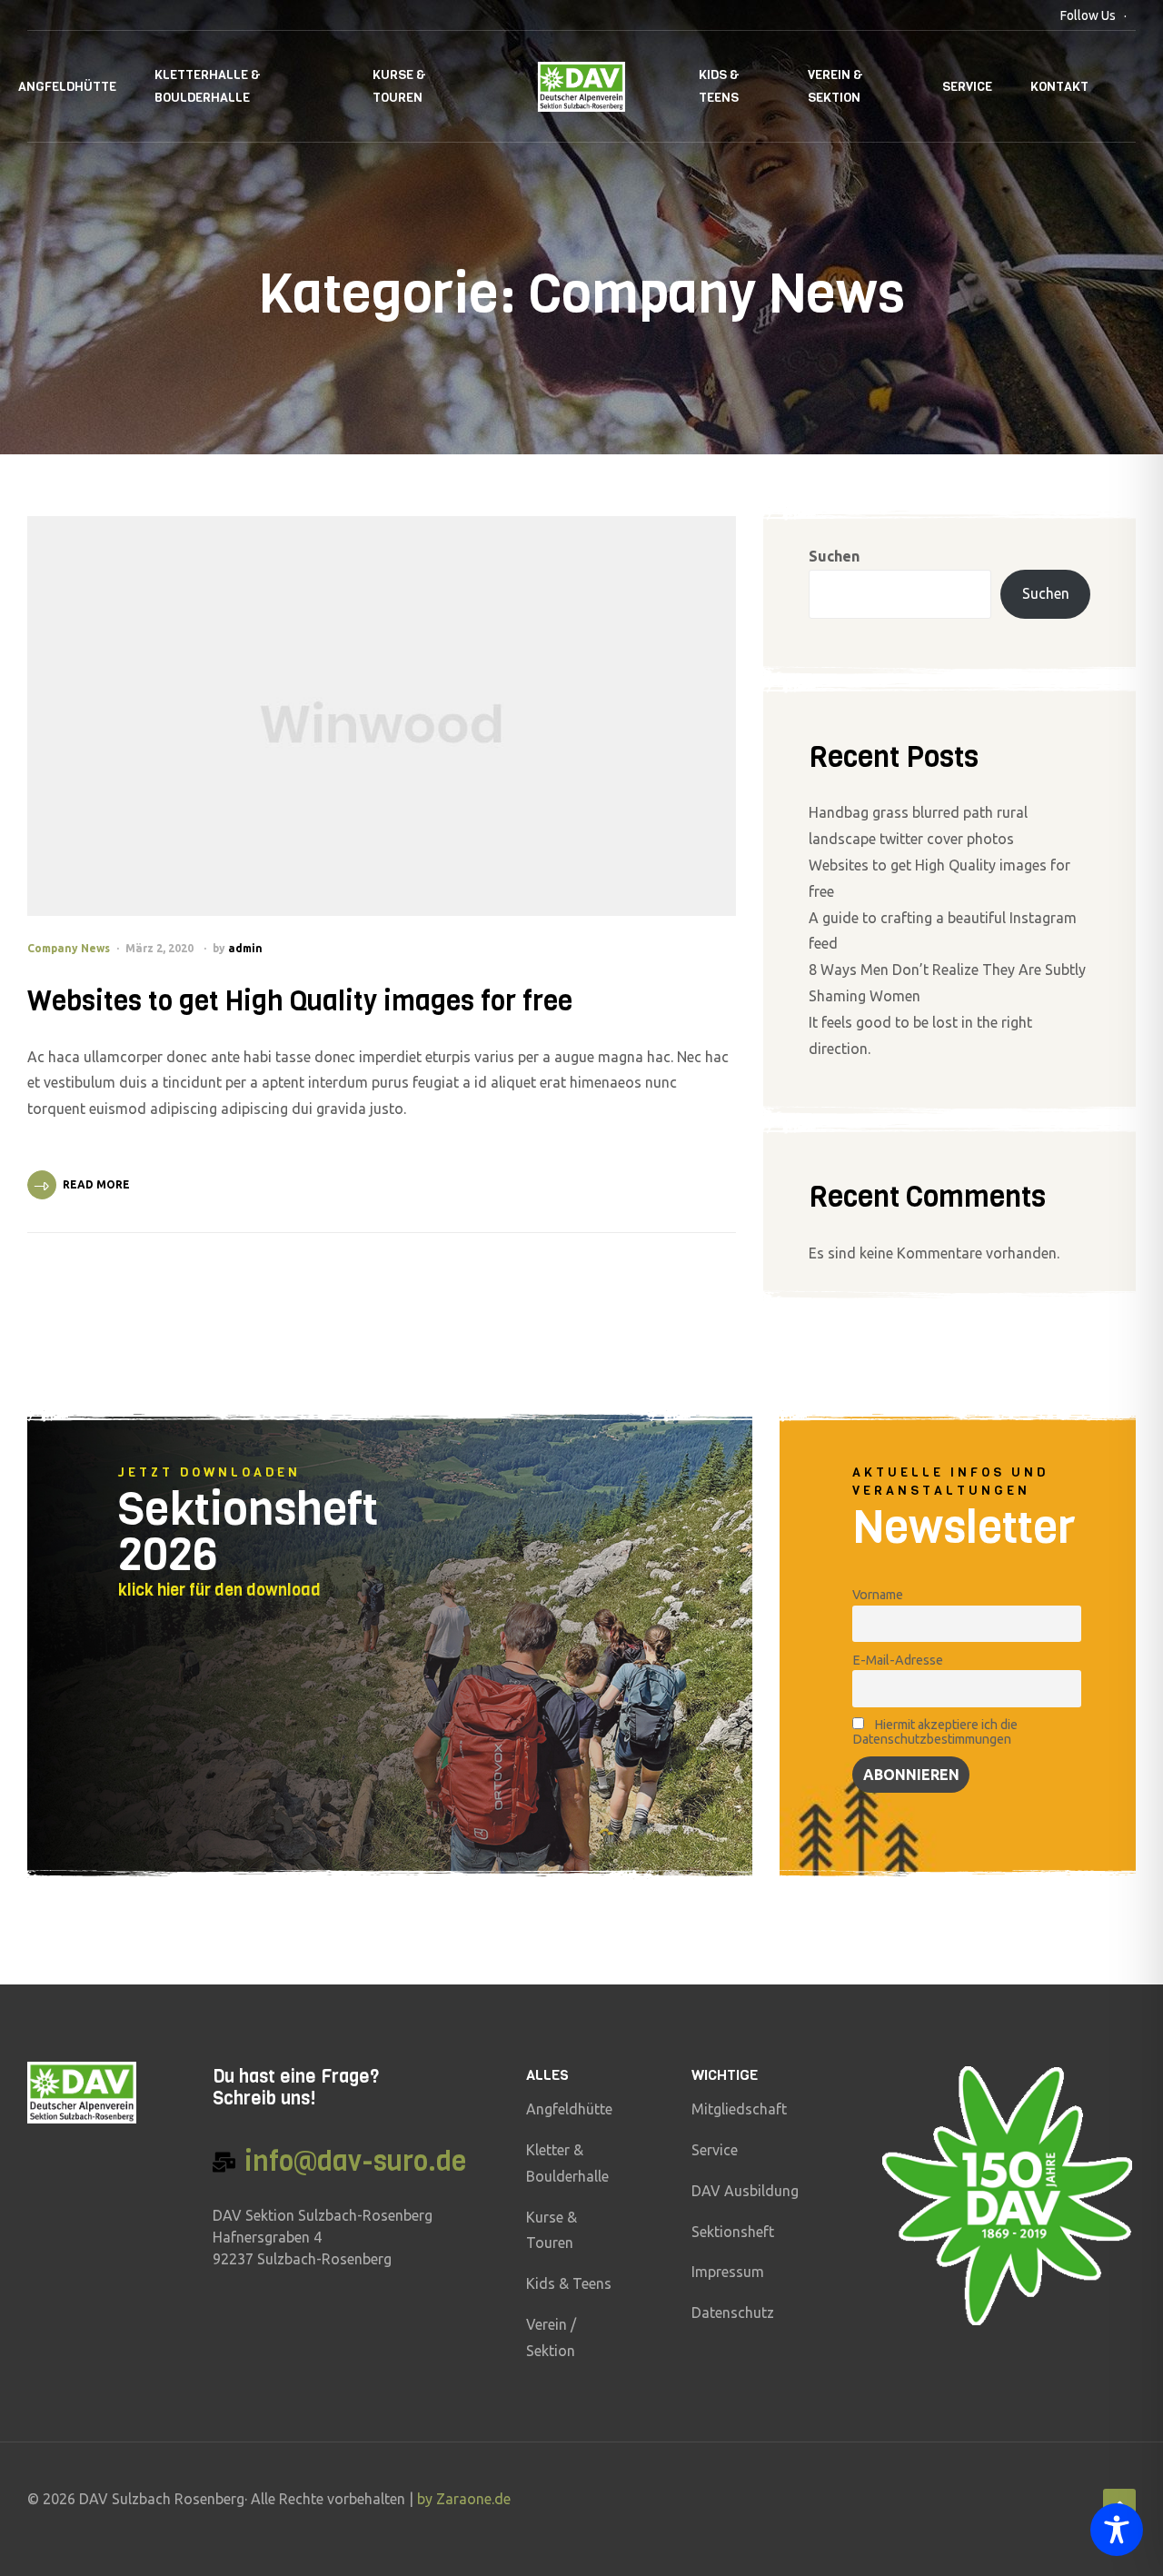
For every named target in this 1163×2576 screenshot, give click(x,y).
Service (967, 87)
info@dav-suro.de (355, 2162)
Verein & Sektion (835, 86)
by (427, 2499)
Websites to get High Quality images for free (300, 1001)
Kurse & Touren (399, 86)
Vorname (878, 1595)
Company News (69, 948)
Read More (96, 1184)
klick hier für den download (219, 1590)
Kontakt (1059, 87)
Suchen (834, 556)
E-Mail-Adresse (898, 1660)
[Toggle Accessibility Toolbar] (1117, 2530)
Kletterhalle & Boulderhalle (208, 86)
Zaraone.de (473, 2499)
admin (245, 948)
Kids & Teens (719, 86)
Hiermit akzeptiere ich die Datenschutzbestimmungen (934, 1732)
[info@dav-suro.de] (224, 2162)
